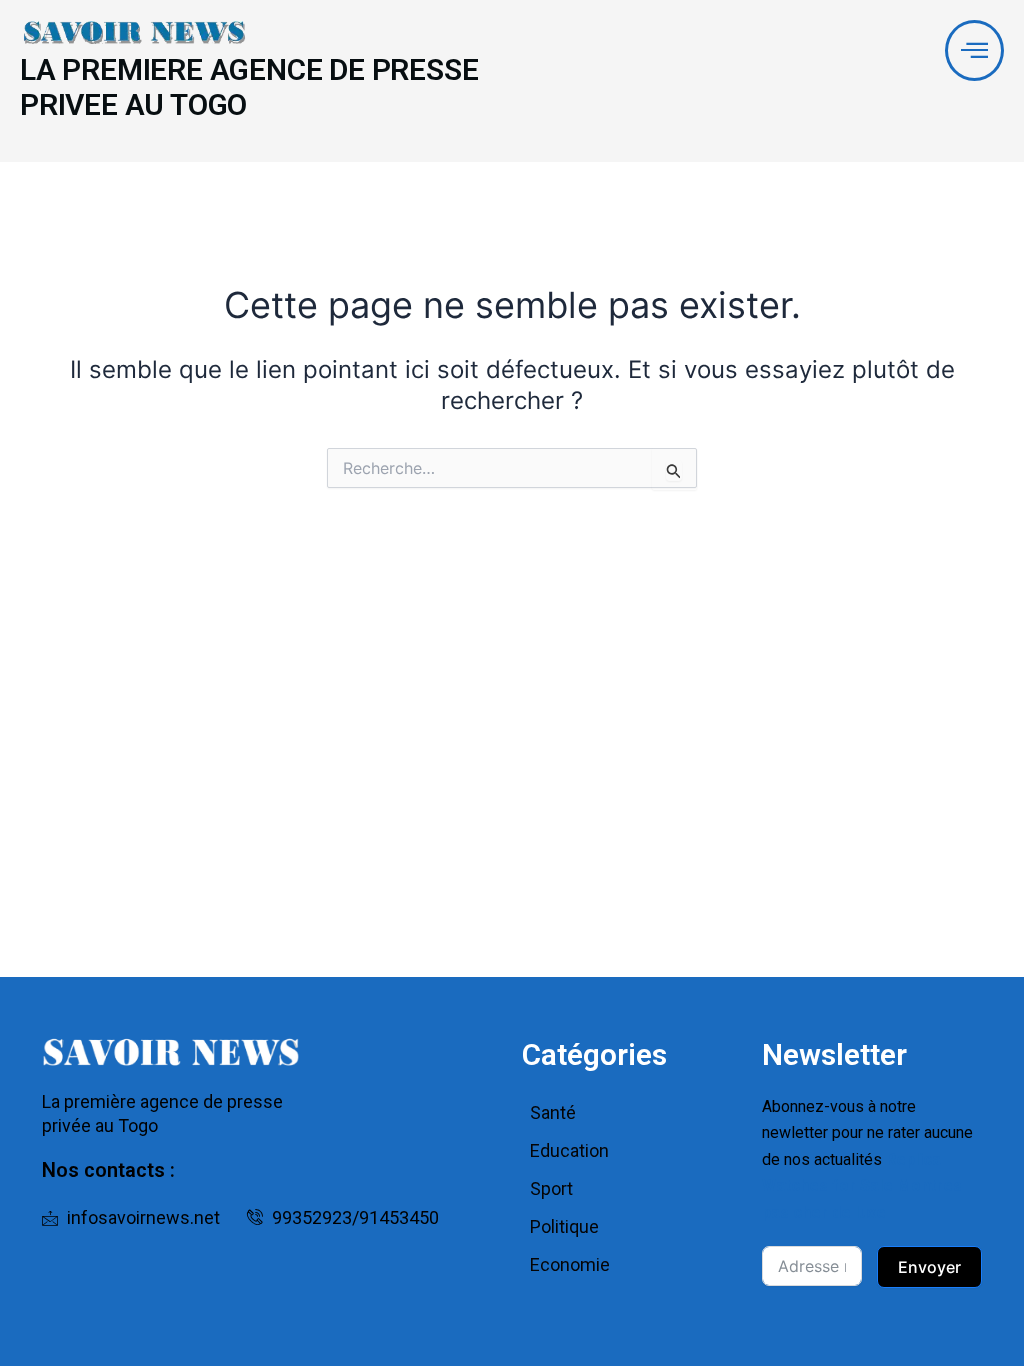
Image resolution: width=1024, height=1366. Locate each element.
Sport (551, 1188)
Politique (564, 1226)
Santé (553, 1112)
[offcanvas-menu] (974, 50)
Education (569, 1150)
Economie (570, 1264)
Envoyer (929, 1267)
